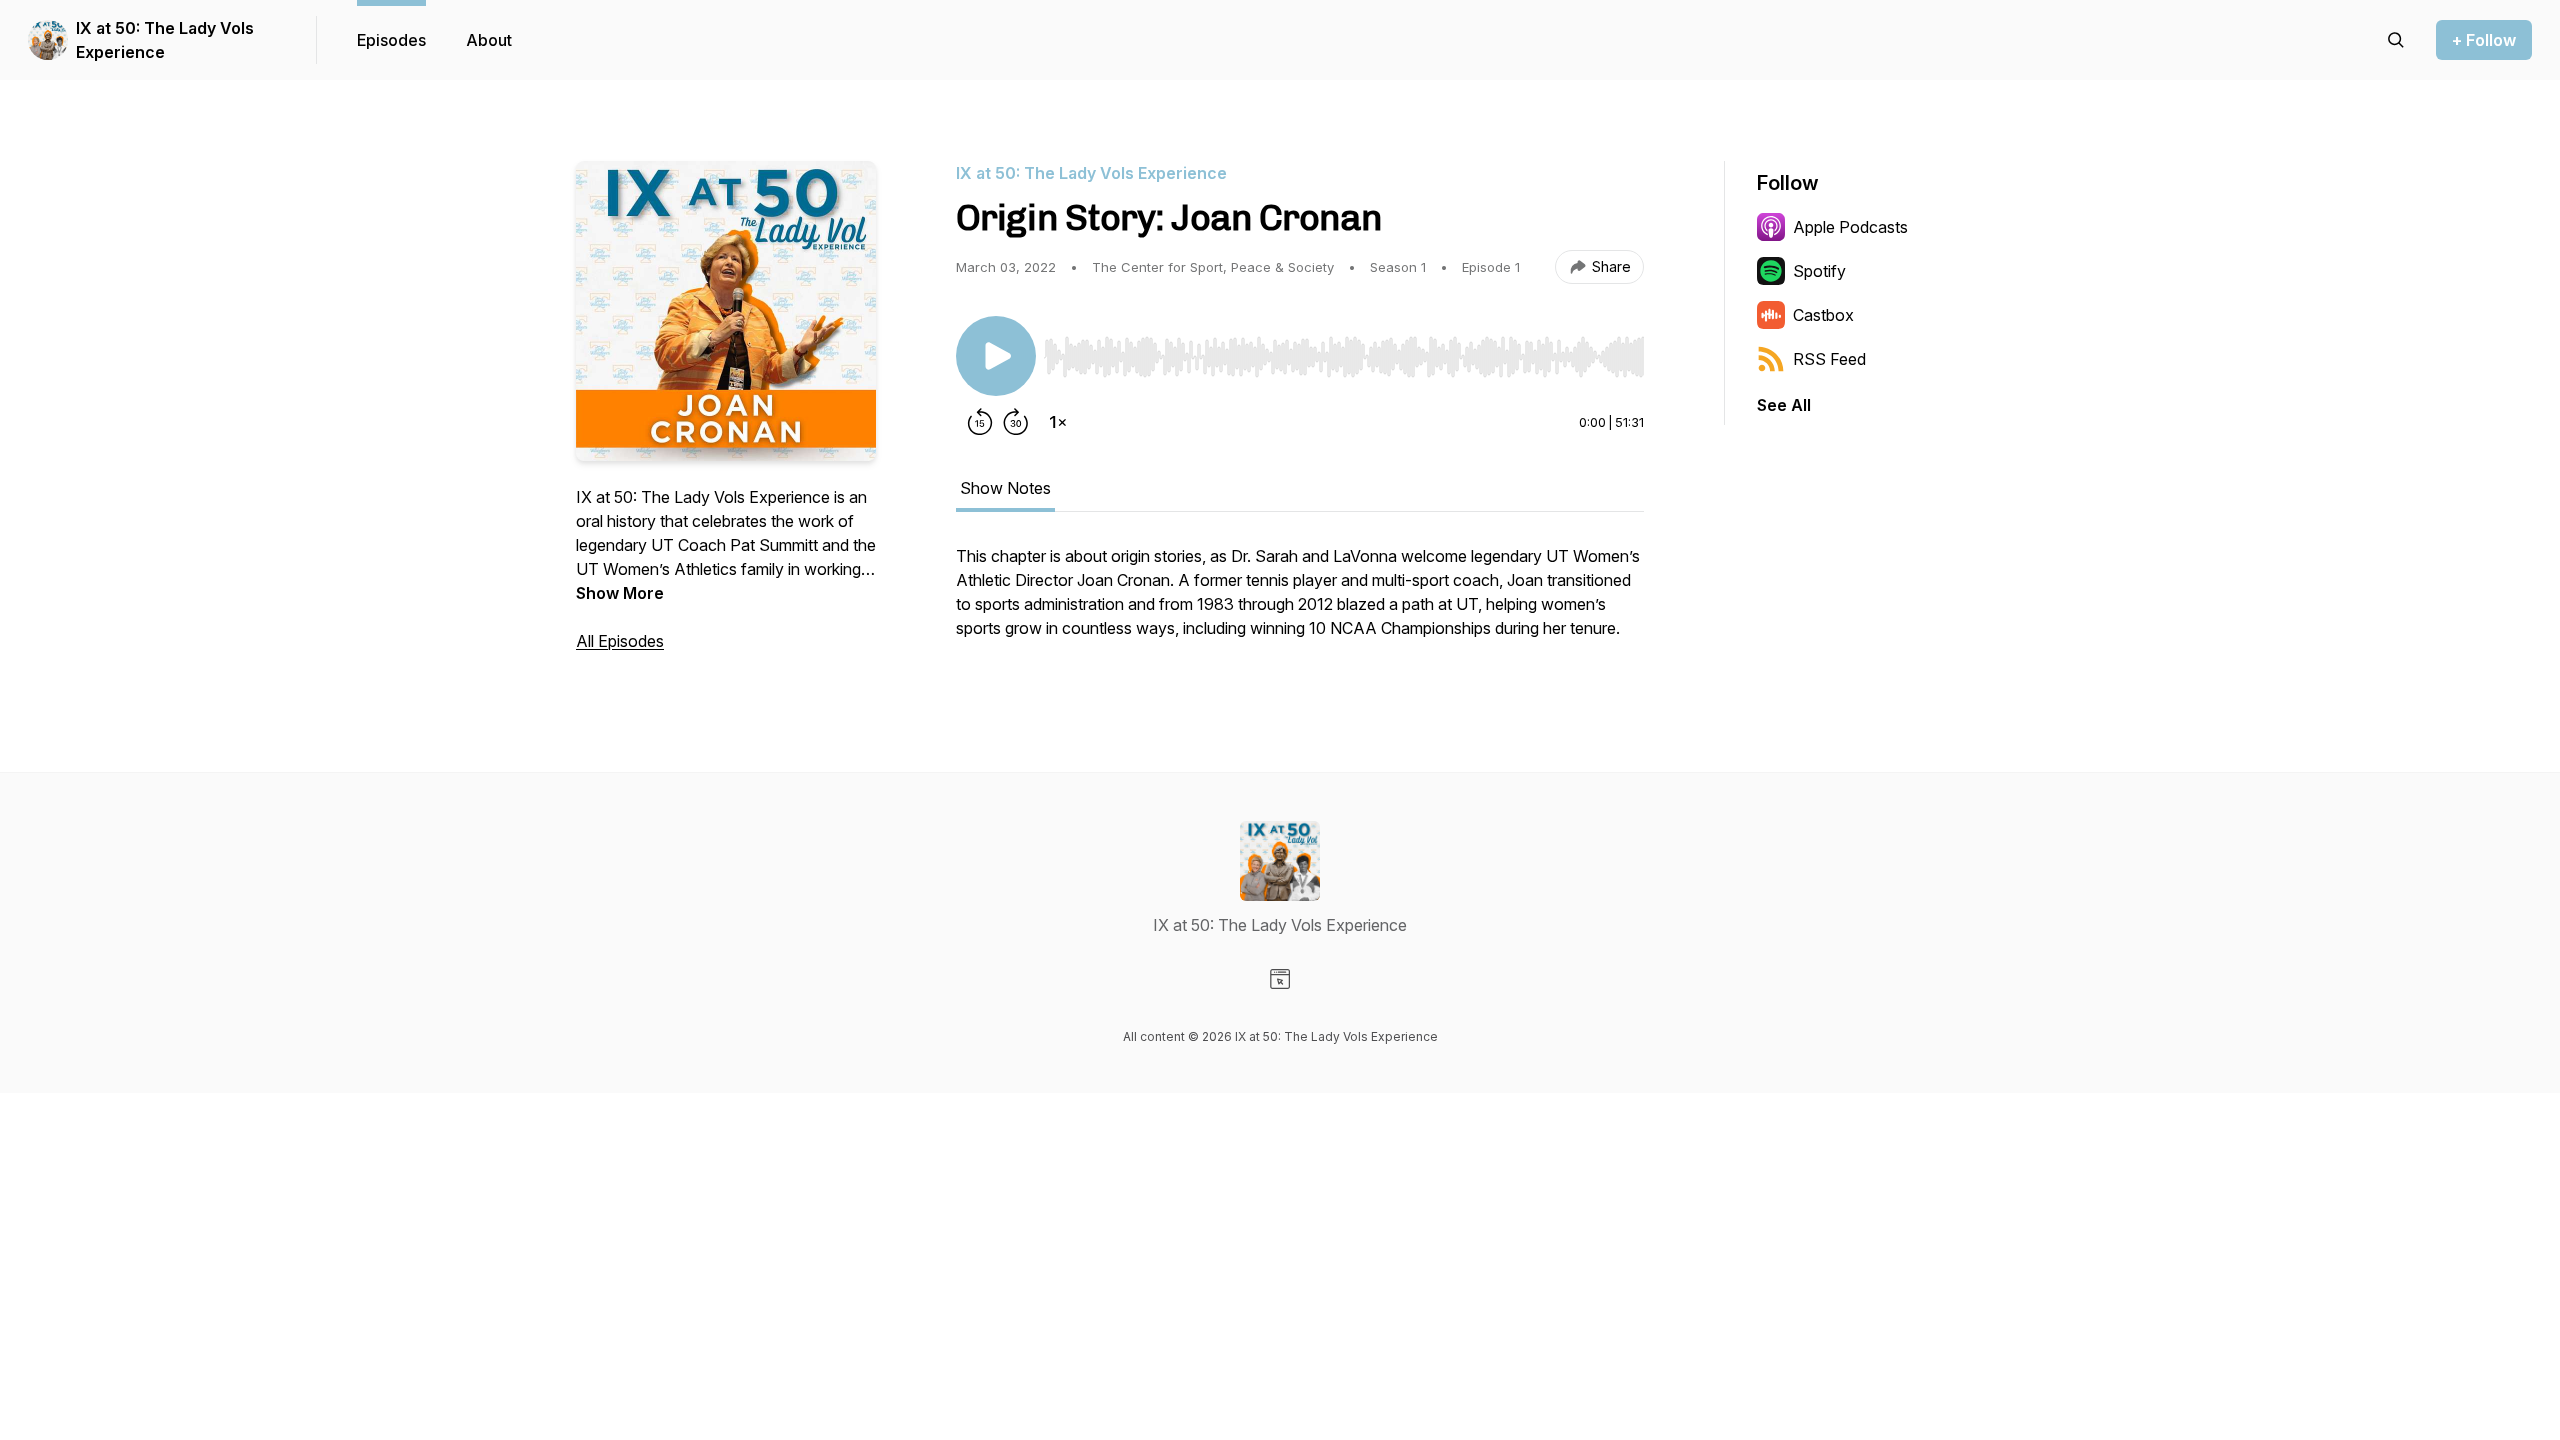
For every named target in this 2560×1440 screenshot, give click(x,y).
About (489, 40)
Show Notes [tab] (1005, 488)
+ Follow (2484, 40)
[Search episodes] (2396, 40)
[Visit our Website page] (1280, 979)
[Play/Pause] (996, 356)
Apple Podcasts (1850, 227)
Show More (620, 593)
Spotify (1819, 271)
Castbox (1823, 315)
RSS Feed (1829, 359)
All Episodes (620, 641)
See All (1784, 405)
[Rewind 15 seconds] (980, 422)
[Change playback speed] (1058, 422)
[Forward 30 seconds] (1016, 422)
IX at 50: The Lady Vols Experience (165, 40)
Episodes (391, 40)
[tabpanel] (1300, 602)
